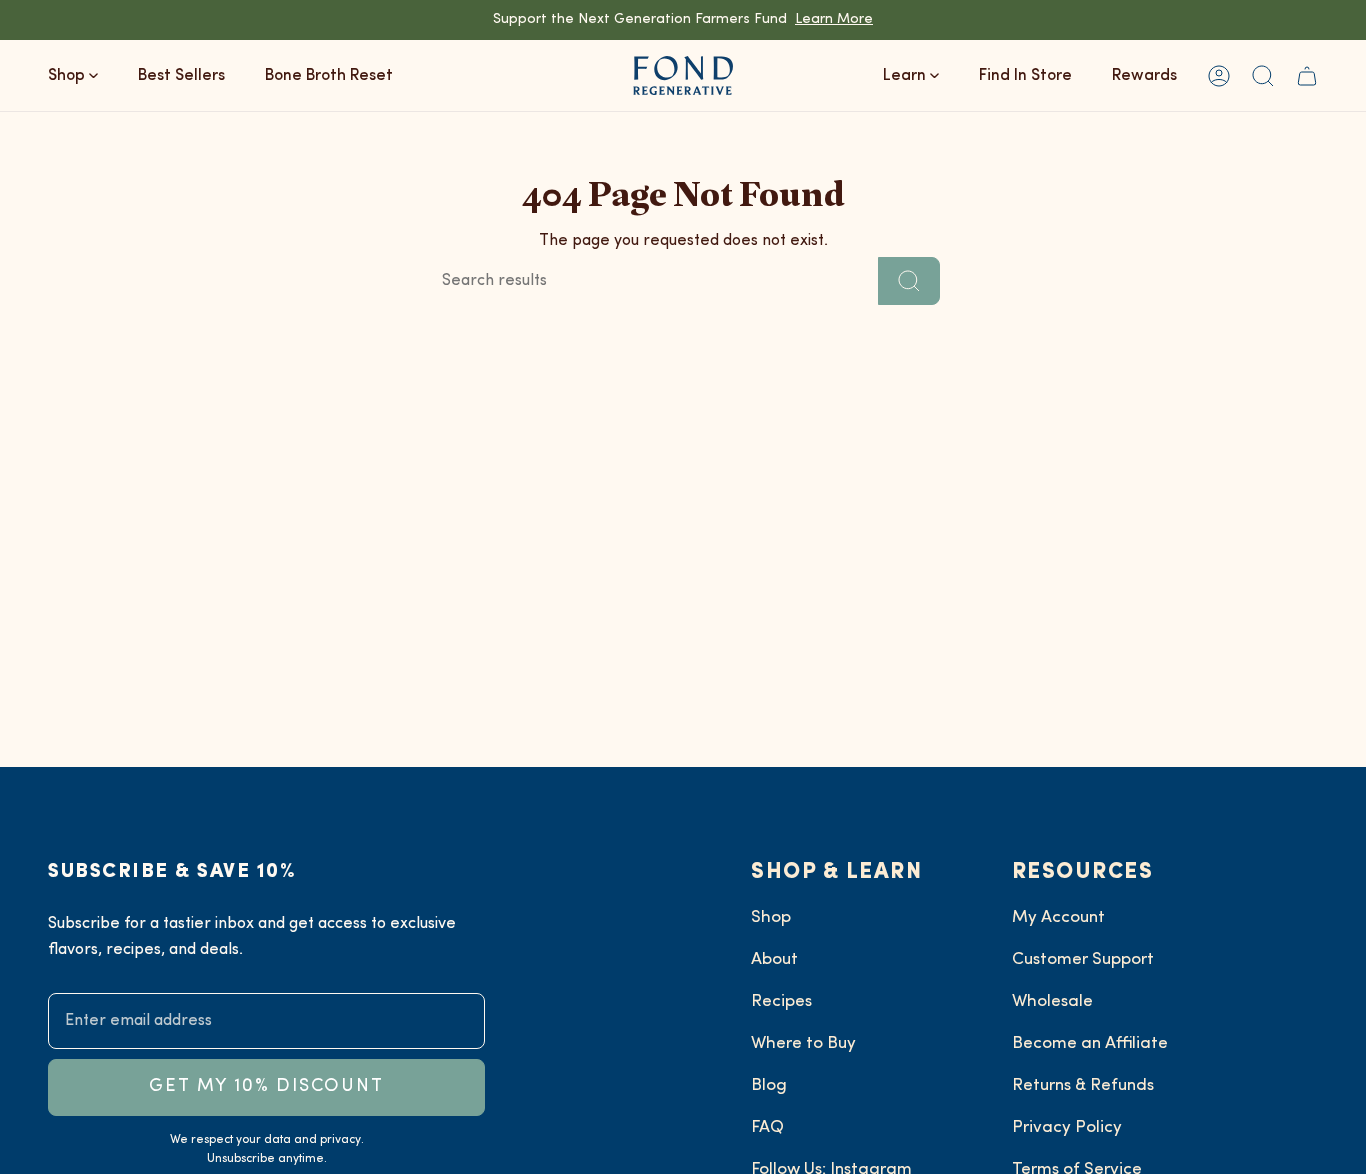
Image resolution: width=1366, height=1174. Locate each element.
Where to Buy (803, 1043)
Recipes (781, 1001)
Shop (771, 917)
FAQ (767, 1127)
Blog (769, 1085)
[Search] (909, 281)
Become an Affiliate (1090, 1043)
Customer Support (1083, 959)
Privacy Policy (1067, 1127)
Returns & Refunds (1083, 1085)
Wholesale (1052, 1001)
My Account (1058, 917)
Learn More (834, 19)
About (774, 959)
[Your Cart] (1307, 75)
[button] (1263, 75)
